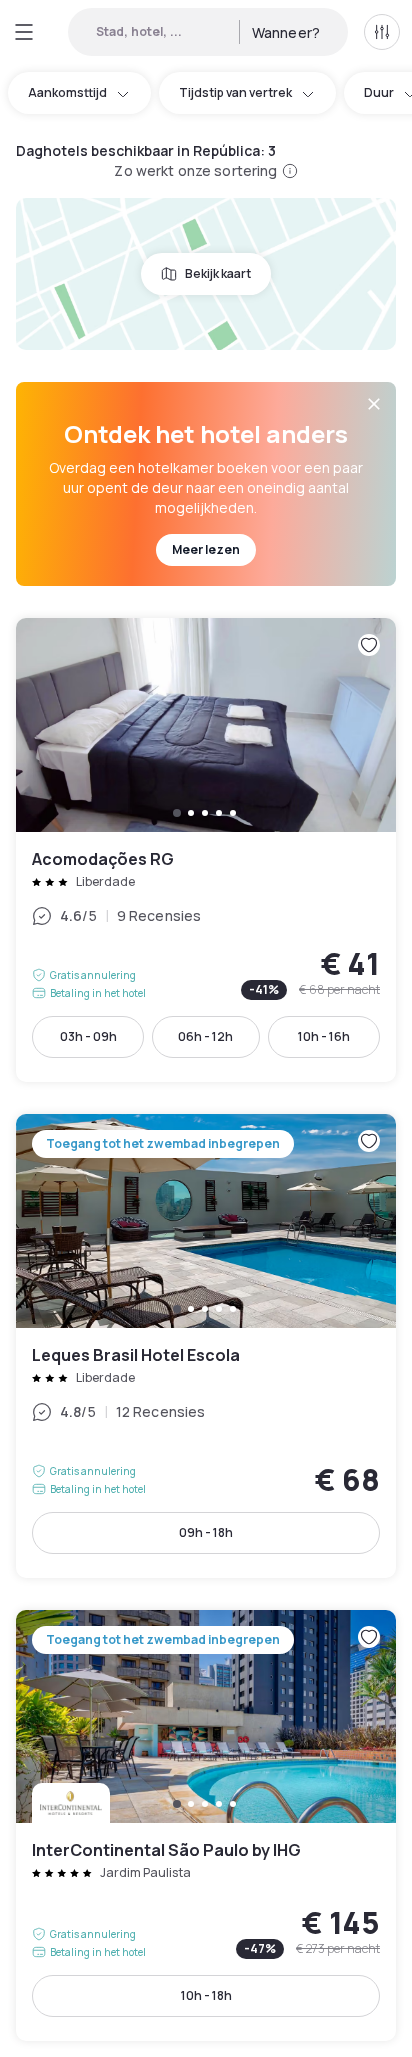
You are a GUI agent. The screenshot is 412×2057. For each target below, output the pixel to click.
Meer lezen (206, 549)
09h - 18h (206, 1532)
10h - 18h (206, 1995)
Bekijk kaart (218, 273)
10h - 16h (324, 1036)
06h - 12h (205, 1036)
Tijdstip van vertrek (235, 92)
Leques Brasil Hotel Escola (206, 1346)
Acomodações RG (206, 850)
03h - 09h (88, 1036)
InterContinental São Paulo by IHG (206, 1826)
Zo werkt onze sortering (195, 170)
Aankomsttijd (67, 92)
